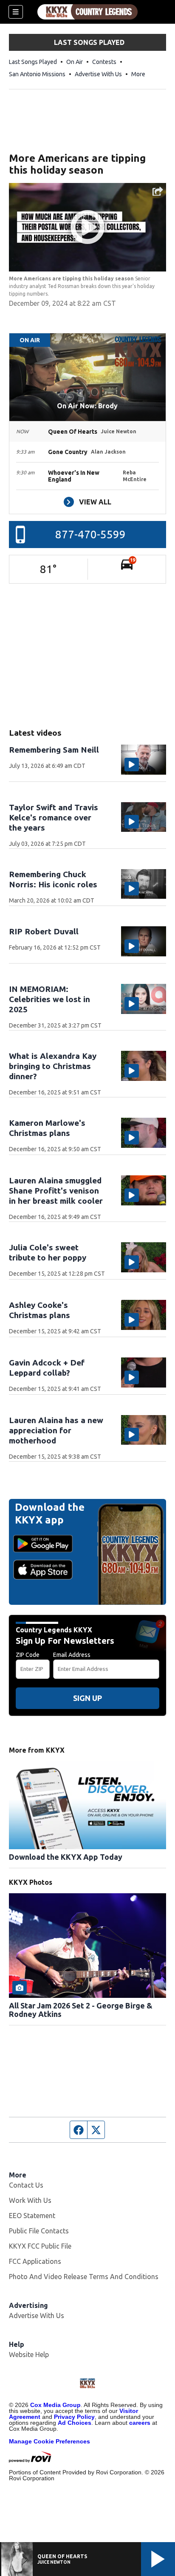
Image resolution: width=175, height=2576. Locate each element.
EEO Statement (32, 2216)
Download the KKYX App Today (66, 1857)
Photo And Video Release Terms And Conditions (84, 2277)
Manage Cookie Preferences (49, 2441)
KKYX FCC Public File (40, 2246)
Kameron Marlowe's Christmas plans (47, 1128)
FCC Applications (35, 2261)
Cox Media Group (55, 2405)
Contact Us (26, 2185)
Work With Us (30, 2200)
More (138, 74)
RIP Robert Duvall (44, 931)
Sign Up (87, 1698)
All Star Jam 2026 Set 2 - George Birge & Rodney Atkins (81, 2010)
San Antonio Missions (37, 74)
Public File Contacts (39, 2231)
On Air (75, 62)
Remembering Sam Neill (54, 750)
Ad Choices (75, 2423)
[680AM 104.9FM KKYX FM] (87, 12)
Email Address (72, 1655)
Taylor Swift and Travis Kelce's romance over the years (54, 817)
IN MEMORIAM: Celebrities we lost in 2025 (49, 999)
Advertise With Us (98, 74)
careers (140, 2423)
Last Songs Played (33, 62)
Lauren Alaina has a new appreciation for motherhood (56, 1430)
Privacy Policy (74, 2417)
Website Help (29, 2354)
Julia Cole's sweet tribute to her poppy (48, 1252)
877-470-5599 (90, 534)
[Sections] (16, 12)
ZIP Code (28, 1655)
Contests (104, 62)
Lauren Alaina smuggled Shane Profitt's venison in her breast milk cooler (56, 1191)
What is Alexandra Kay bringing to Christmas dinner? (53, 1066)
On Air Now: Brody (87, 406)
